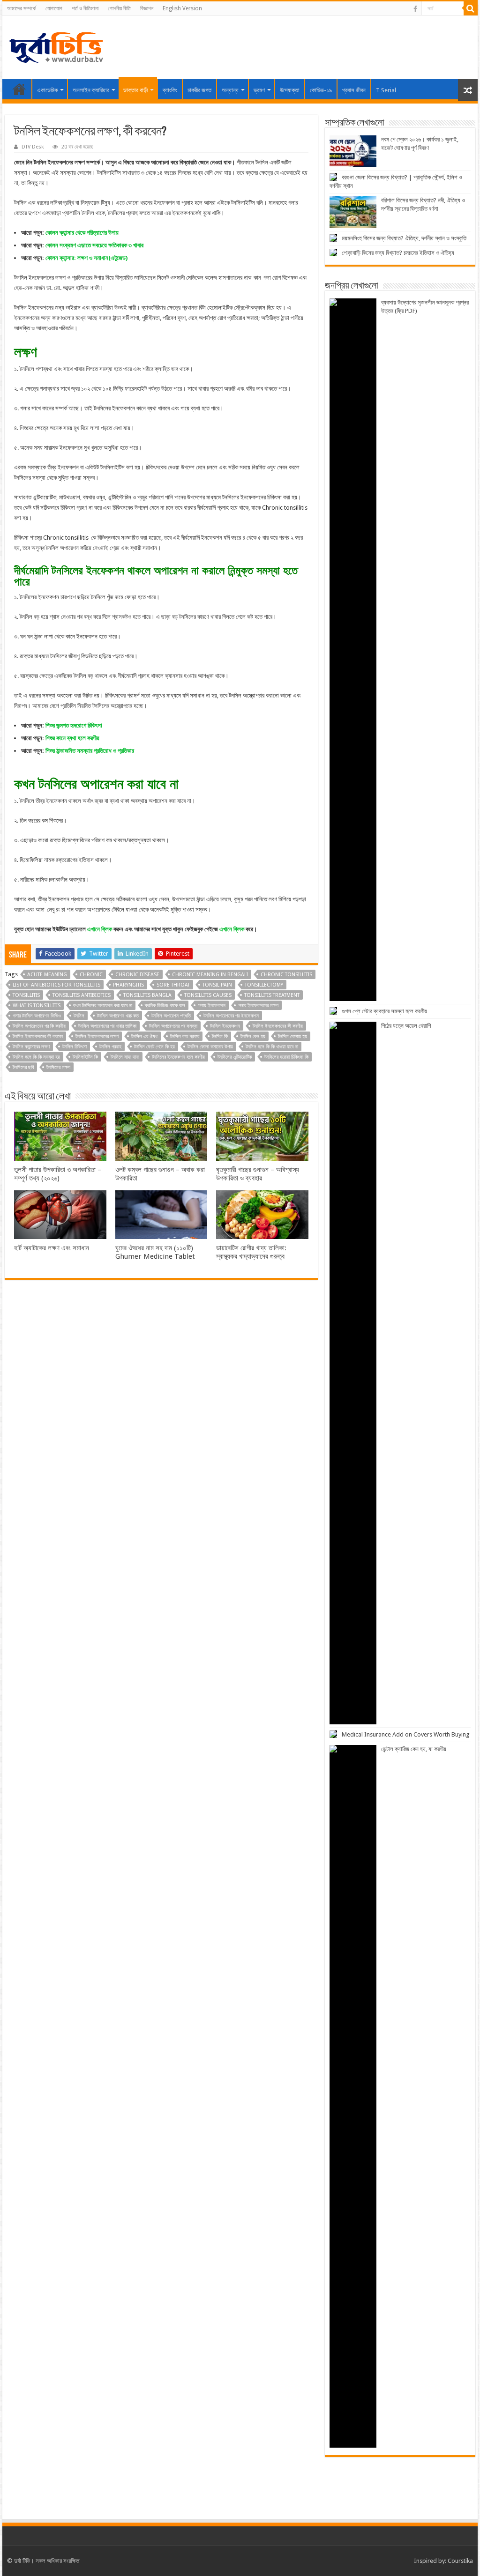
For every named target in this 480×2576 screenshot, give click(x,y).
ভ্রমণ (259, 90)
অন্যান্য (230, 90)
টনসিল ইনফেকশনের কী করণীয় (278, 1026)
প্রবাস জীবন (354, 90)
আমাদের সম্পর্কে (22, 8)
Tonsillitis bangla (147, 995)
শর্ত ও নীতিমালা (85, 8)
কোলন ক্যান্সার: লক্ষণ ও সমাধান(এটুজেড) (86, 258)
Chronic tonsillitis (286, 975)
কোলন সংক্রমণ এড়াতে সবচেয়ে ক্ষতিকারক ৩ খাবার (94, 245)
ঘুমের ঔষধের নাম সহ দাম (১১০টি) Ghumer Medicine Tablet (155, 1252)
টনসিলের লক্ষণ (58, 1067)
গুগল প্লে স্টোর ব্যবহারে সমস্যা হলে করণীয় (384, 1011)
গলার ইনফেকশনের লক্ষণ (258, 1006)
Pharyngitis (128, 985)
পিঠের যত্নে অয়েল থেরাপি (406, 1026)
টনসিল (79, 1016)
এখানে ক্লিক (100, 929)
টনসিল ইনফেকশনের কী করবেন (38, 1036)
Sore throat (173, 985)
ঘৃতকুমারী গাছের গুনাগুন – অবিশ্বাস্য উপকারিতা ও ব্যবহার (258, 1174)
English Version (182, 8)
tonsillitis (26, 995)
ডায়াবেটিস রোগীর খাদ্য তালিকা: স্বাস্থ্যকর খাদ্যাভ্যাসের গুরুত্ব (251, 1252)
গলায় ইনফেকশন (212, 1006)
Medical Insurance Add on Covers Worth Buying (406, 1734)
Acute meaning (47, 975)
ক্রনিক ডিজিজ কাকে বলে (165, 1006)
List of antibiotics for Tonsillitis (56, 985)
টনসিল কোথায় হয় (292, 1036)
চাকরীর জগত (199, 90)
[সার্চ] (471, 8)
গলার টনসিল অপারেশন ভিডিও (37, 1016)
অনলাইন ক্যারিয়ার (91, 90)
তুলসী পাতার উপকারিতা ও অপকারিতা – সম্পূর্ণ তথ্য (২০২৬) (58, 1174)
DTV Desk (33, 147)
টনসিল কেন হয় (253, 1036)
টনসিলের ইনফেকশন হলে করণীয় (178, 1057)
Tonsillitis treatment (272, 995)
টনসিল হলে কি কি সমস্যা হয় (36, 1057)
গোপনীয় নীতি (119, 8)
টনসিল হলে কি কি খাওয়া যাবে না (272, 1047)
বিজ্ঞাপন (147, 8)
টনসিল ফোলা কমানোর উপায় (210, 1047)
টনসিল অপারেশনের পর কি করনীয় (39, 1026)
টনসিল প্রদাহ (110, 1047)
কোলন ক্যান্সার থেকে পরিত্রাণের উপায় (82, 233)
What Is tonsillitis (37, 1006)
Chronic (91, 975)
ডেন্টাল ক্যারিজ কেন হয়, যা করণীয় (414, 1749)
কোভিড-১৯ (321, 90)
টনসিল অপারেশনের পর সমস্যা (173, 1026)
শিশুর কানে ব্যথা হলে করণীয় (72, 738)
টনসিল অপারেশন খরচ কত (118, 1016)
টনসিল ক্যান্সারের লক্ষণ (31, 1047)
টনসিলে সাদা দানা (125, 1057)
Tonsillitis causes (208, 995)
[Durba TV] (56, 46)
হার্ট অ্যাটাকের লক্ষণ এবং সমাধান (52, 1248)
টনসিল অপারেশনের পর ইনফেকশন (231, 1016)
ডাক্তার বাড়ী (135, 90)
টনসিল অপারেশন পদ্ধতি (171, 1016)
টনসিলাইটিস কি (85, 1057)
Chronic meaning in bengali (210, 975)
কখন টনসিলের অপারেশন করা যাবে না (103, 1006)
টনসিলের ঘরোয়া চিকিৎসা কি (286, 1057)
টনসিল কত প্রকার (185, 1036)
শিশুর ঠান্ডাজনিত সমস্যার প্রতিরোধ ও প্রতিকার (90, 751)
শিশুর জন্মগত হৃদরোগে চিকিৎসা (74, 725)
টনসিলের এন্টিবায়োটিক (235, 1057)
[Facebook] (415, 9)
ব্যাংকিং (170, 90)
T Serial (386, 90)
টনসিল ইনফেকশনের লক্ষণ (97, 1036)
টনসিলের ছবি (23, 1067)
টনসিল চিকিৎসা (75, 1047)
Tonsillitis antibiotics (82, 995)
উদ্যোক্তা (290, 90)
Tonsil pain (217, 985)
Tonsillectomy (264, 985)
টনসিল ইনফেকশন (225, 1026)
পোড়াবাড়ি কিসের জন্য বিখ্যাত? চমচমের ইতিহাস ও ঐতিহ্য (398, 253)
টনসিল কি (220, 1036)
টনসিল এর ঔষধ (144, 1036)
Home (19, 89)
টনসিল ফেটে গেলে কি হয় (154, 1047)
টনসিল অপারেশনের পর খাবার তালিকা (107, 1026)
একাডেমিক (47, 90)
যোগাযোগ (54, 8)
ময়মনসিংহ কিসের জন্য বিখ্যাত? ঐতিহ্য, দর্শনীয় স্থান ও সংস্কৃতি (404, 238)
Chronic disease (137, 975)
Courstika (460, 2561)
